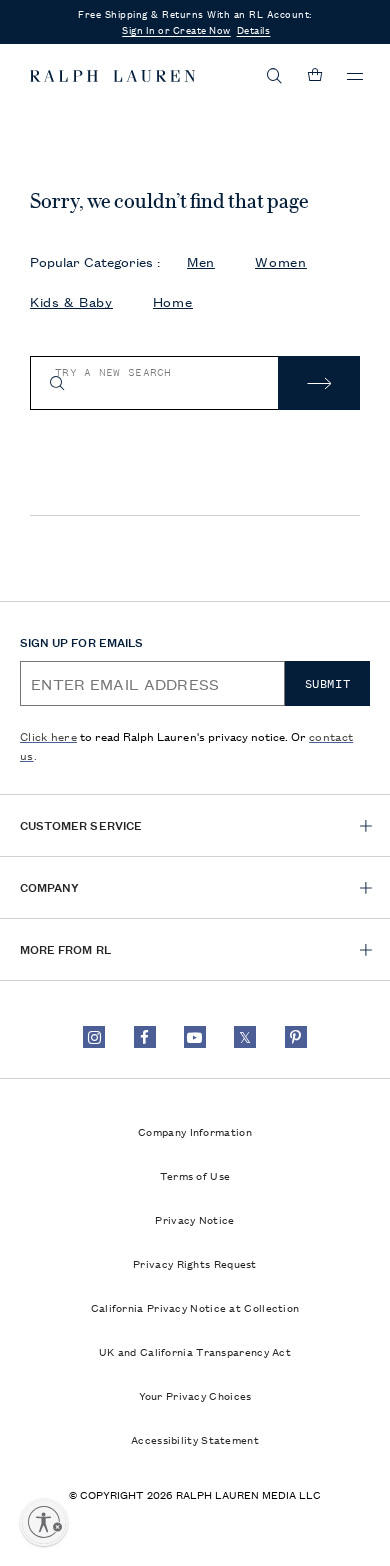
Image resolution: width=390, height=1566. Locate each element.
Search (319, 383)
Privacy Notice (194, 1219)
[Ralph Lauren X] (245, 1037)
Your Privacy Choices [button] (195, 1395)
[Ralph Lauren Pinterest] (296, 1037)
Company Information (195, 1131)
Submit (328, 684)
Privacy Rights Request (195, 1263)
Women (281, 261)
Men (201, 261)
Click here (48, 735)
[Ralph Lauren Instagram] (94, 1037)
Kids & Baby (71, 301)
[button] (275, 76)
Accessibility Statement (195, 1439)
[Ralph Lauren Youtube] (195, 1037)
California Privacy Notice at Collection (195, 1307)
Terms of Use (195, 1175)
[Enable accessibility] (44, 1522)
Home (173, 301)
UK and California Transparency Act (195, 1351)
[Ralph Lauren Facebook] (145, 1037)
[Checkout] (315, 76)
